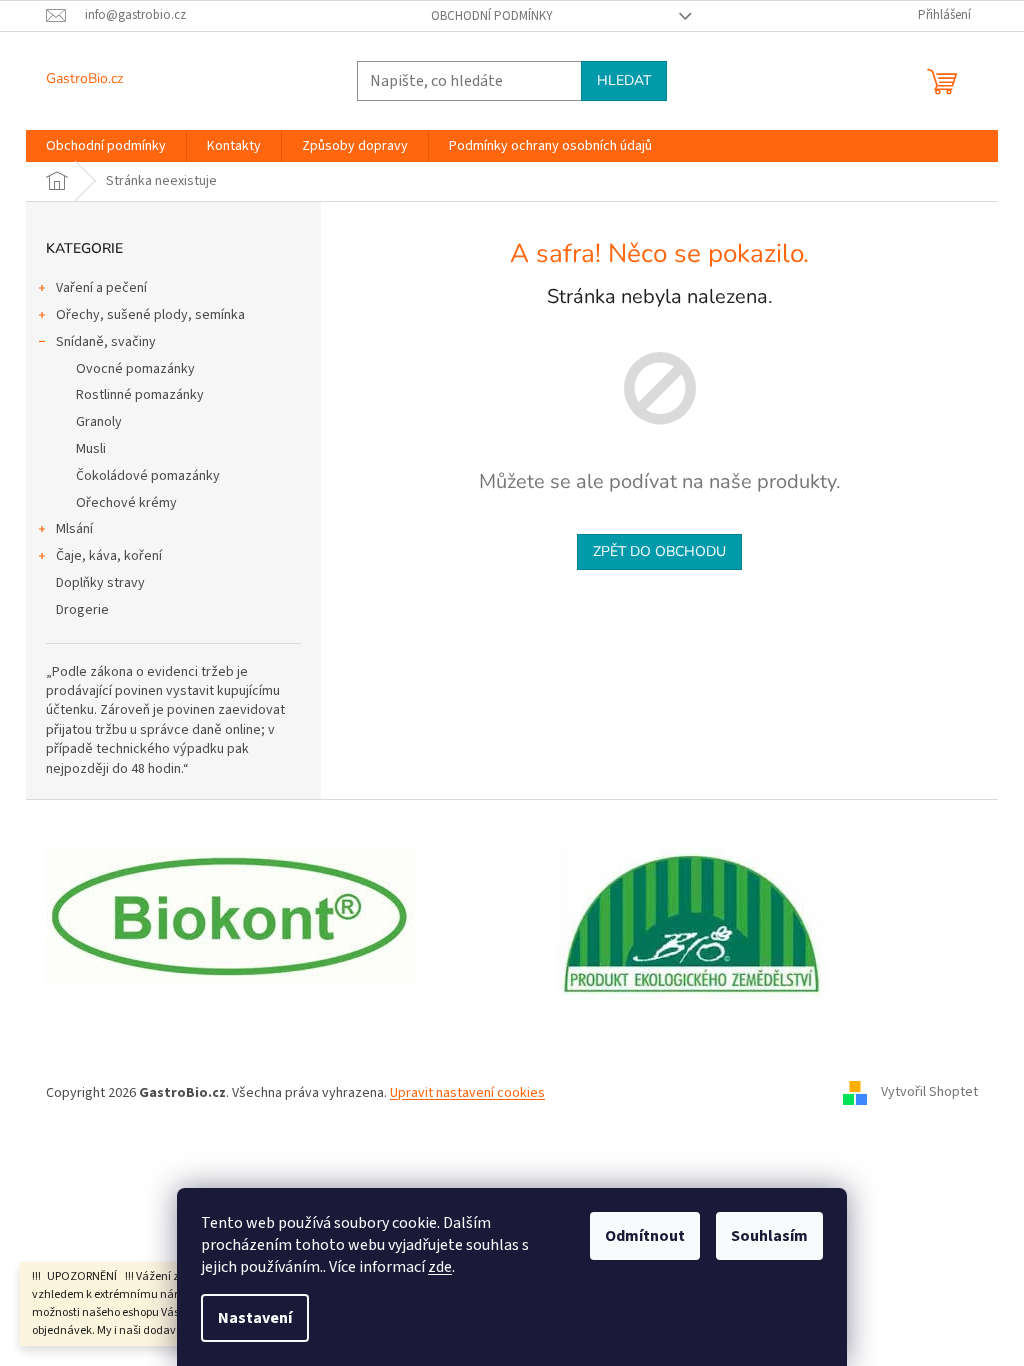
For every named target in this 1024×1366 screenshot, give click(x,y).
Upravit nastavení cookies (467, 1093)
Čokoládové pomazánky (148, 476)
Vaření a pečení (101, 288)
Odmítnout (645, 1236)
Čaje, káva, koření (109, 556)
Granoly (99, 422)
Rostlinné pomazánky (140, 395)
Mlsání (74, 529)
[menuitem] (106, 146)
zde (440, 1267)
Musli (91, 449)
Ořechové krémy (126, 503)
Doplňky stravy (100, 583)
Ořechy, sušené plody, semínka (150, 315)
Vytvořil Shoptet (929, 1093)
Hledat (624, 80)
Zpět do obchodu (659, 551)
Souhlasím (769, 1236)
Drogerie (82, 610)
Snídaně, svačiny (106, 342)
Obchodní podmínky (492, 16)
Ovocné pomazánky (135, 369)
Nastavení (255, 1318)
